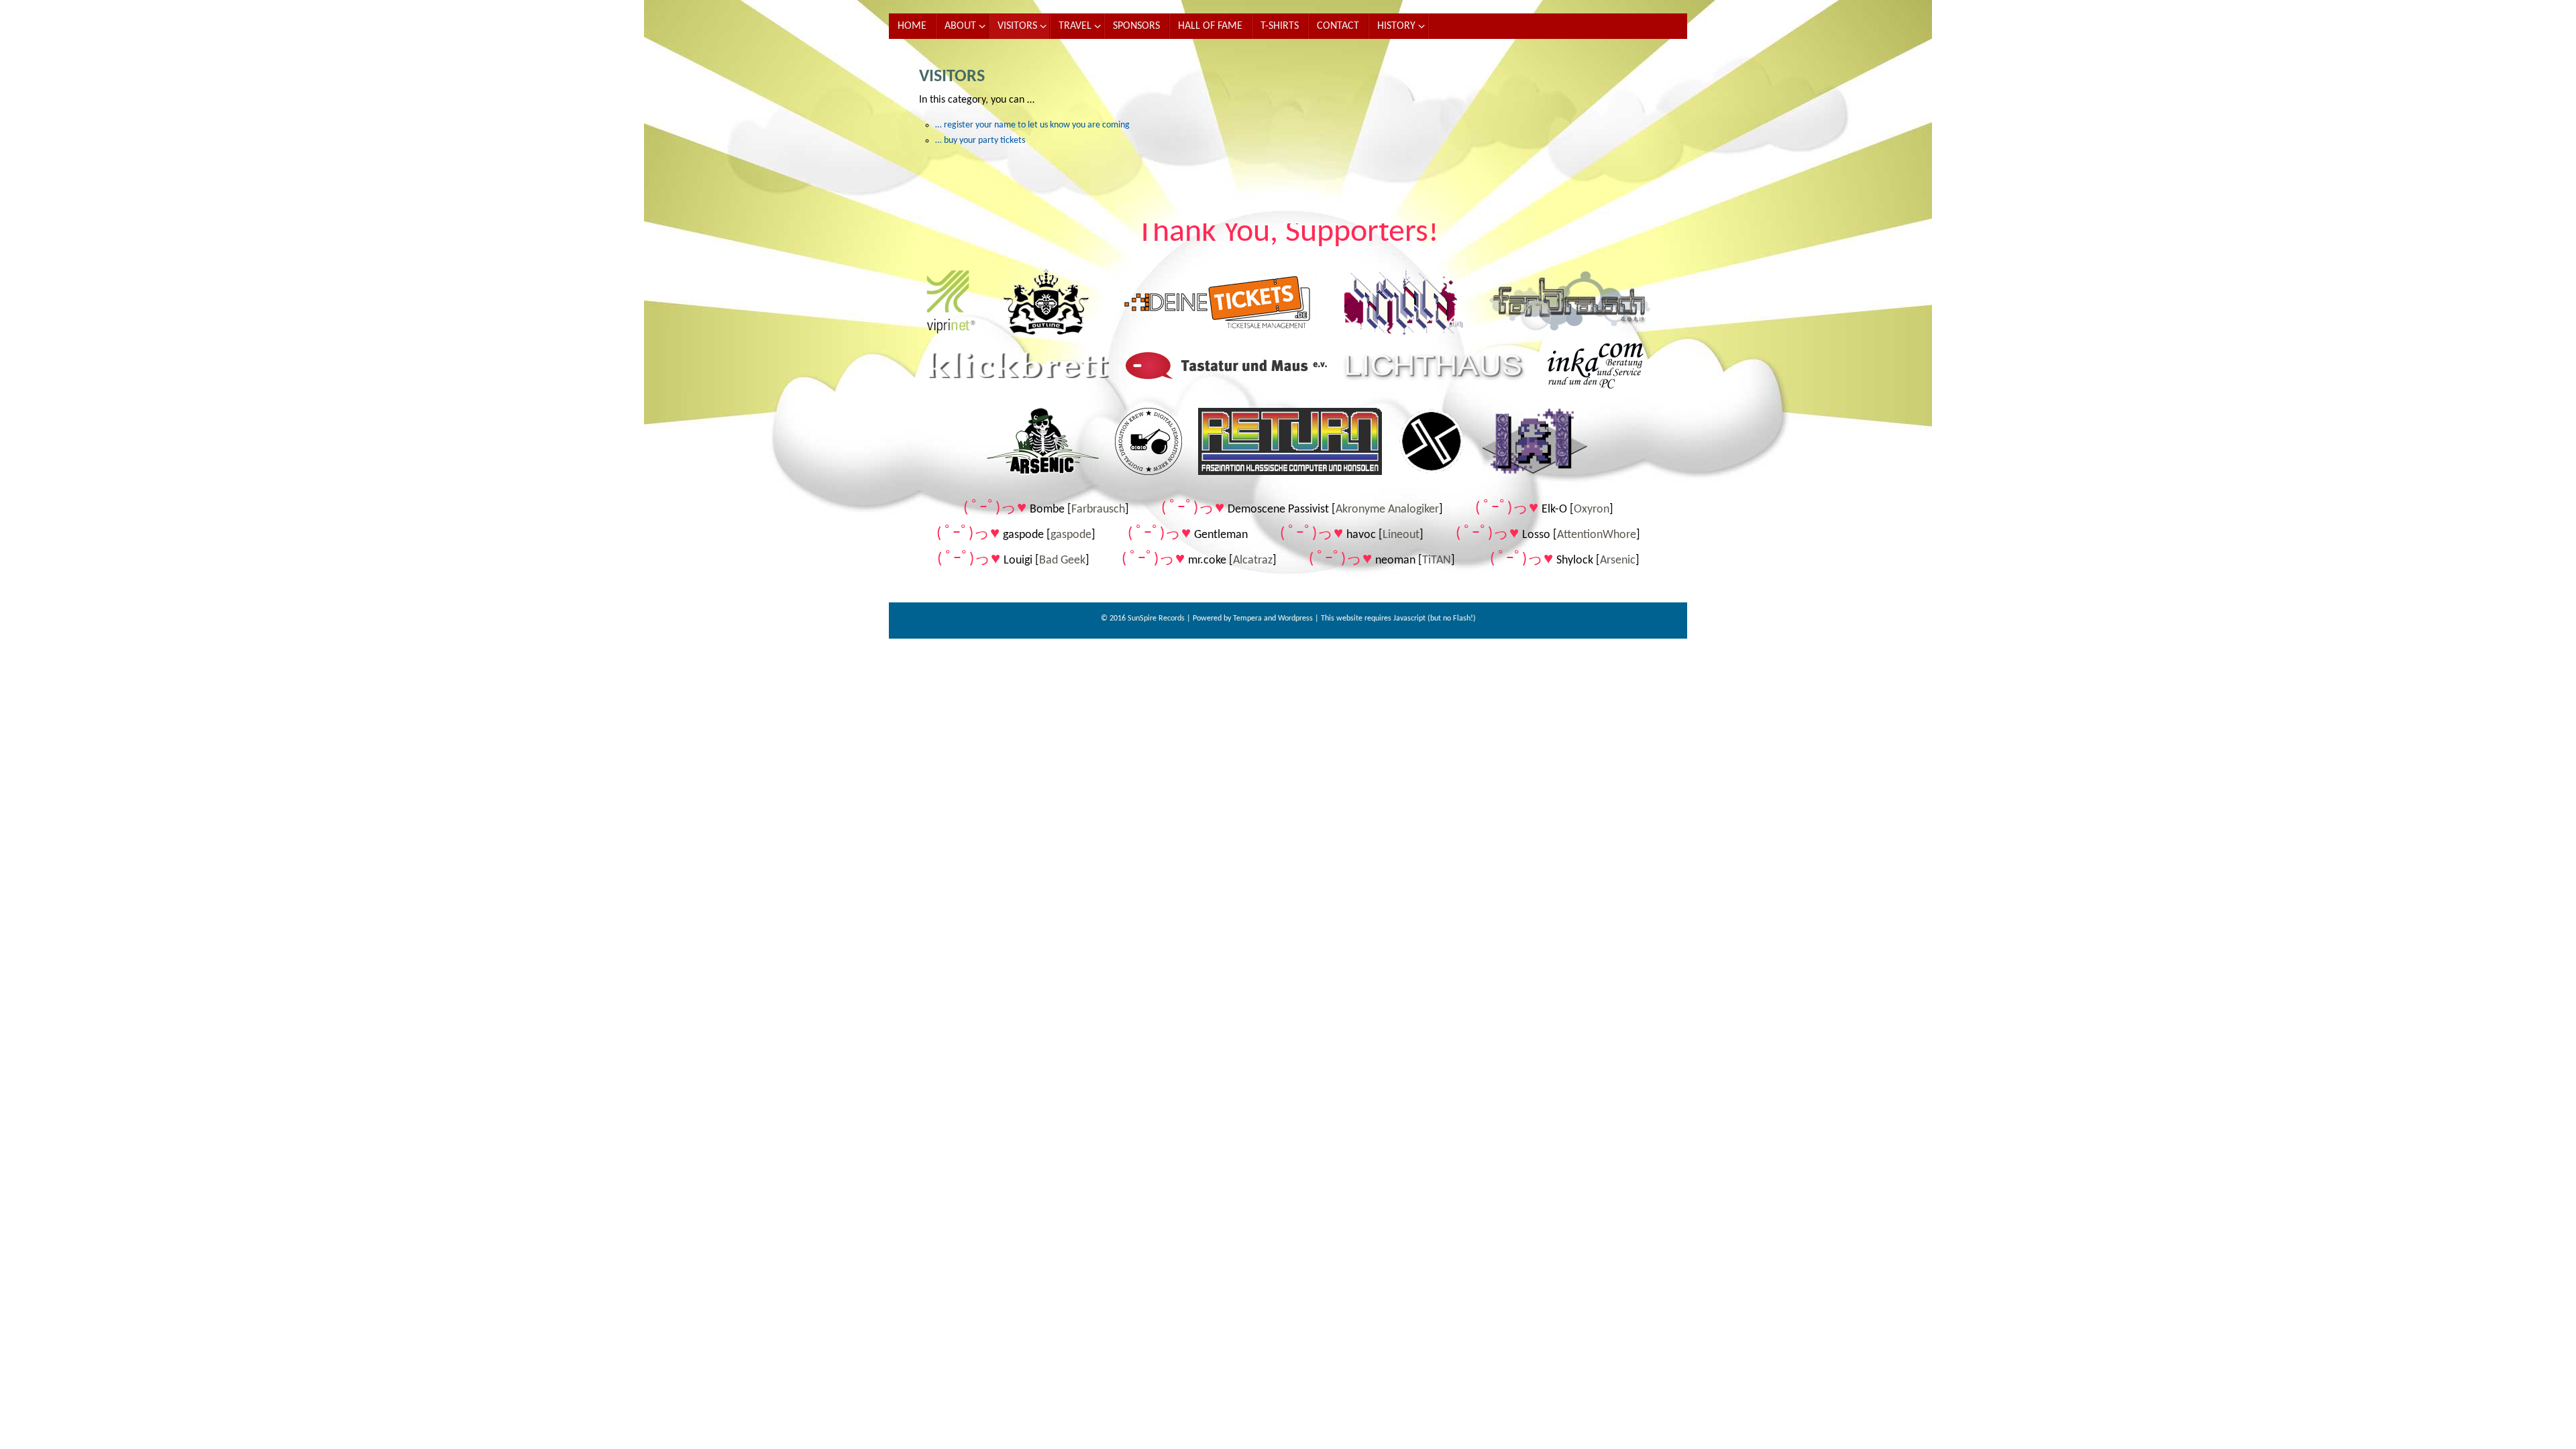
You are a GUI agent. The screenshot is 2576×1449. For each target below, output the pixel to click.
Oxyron (1592, 509)
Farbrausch (1098, 509)
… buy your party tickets (980, 141)
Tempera (1247, 619)
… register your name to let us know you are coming (1032, 125)
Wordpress (1295, 619)
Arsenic (1618, 560)
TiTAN (1437, 560)
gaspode (1071, 535)
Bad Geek (1062, 560)
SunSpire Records (1156, 619)
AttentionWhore (1597, 535)
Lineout (1401, 535)
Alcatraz (1253, 560)
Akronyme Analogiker (1387, 509)
